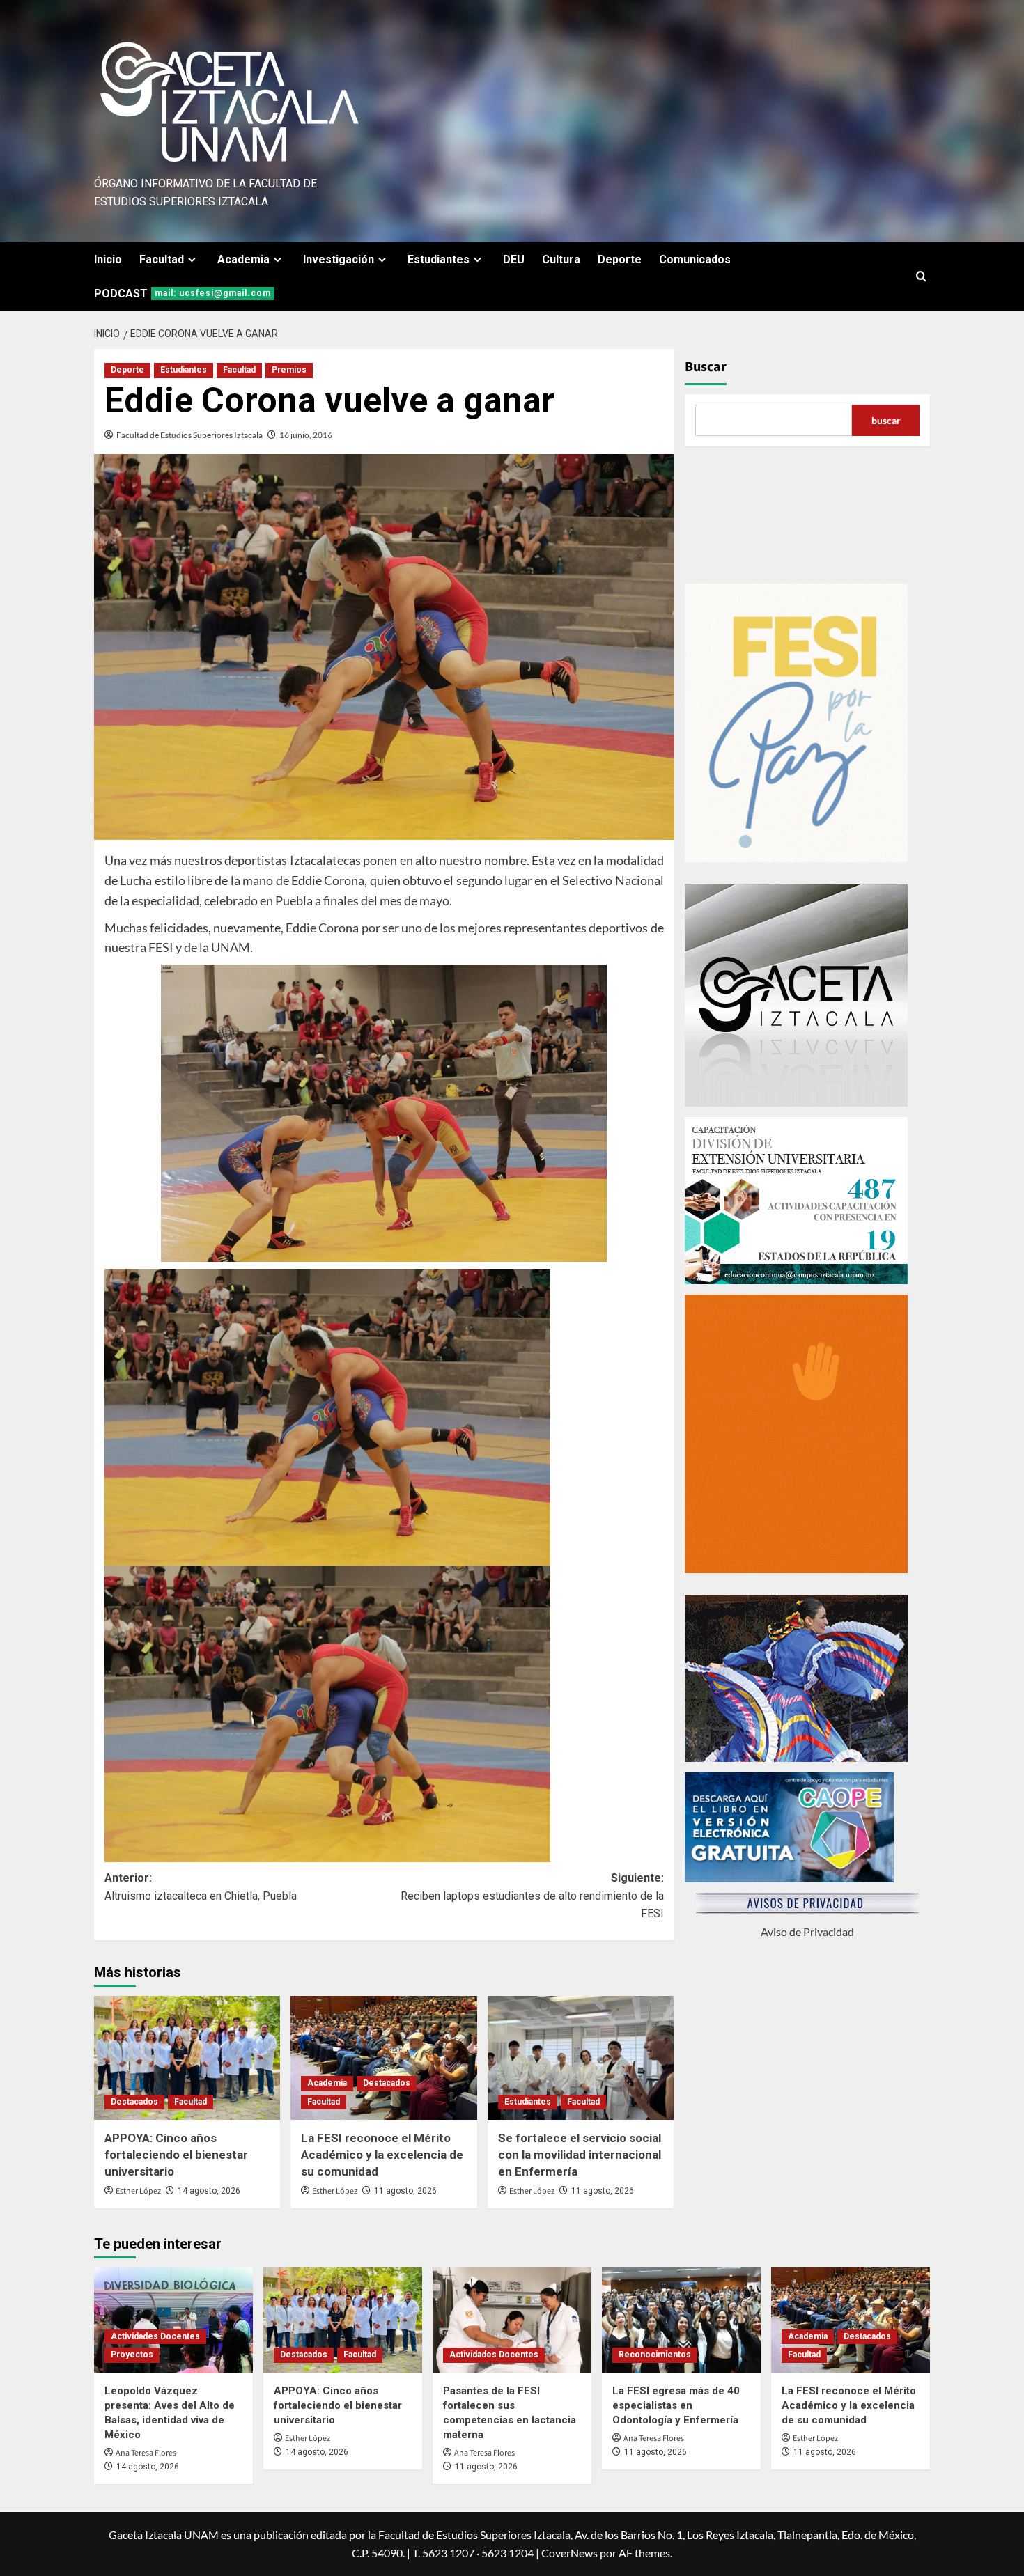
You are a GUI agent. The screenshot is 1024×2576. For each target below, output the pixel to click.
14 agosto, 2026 (209, 2191)
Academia (243, 259)
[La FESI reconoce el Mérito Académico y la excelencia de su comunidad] (383, 2058)
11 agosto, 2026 (405, 2191)
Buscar (706, 367)
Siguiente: (532, 1896)
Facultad (162, 259)
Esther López (138, 2191)
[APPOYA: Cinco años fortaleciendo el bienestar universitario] (187, 2058)
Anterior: (201, 1887)
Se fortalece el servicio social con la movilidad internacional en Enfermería (580, 2155)
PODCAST (183, 294)
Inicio (108, 259)
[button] (921, 276)
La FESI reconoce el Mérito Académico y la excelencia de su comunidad (382, 2155)
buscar (886, 420)
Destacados (134, 2102)
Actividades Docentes (155, 2336)
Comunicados (695, 259)
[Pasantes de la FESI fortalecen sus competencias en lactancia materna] (512, 2320)
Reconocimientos (655, 2355)
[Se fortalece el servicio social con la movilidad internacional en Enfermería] (581, 2058)
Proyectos (132, 2355)
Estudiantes (439, 259)
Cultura (561, 259)
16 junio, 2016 (306, 435)
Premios (289, 370)
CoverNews (569, 2553)
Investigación (339, 259)
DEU (514, 259)
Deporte (620, 259)
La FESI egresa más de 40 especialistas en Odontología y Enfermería (676, 2405)
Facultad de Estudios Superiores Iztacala (189, 435)
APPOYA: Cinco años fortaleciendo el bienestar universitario (176, 2155)
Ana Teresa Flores (146, 2453)
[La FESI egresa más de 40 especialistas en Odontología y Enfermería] (681, 2320)
